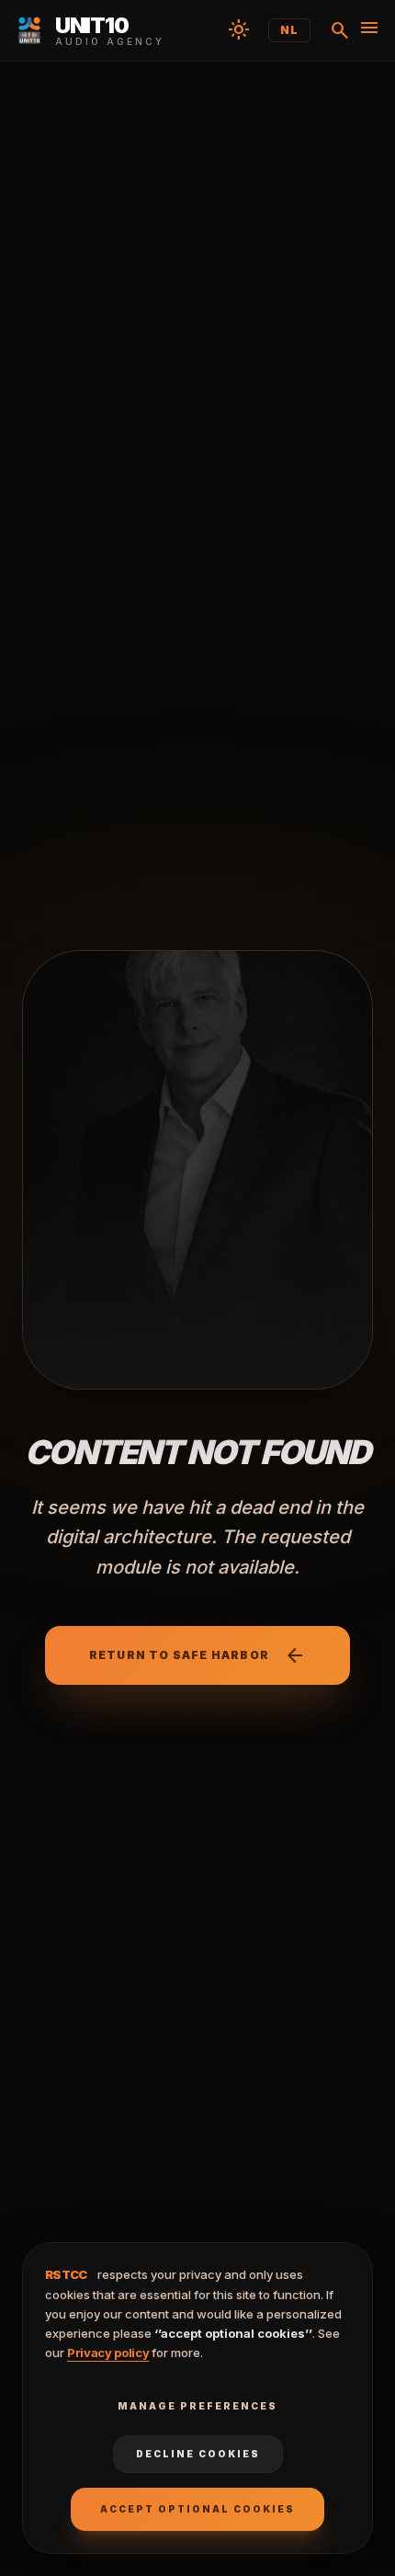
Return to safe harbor (197, 1655)
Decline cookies (198, 2454)
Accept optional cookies (197, 2509)
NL (289, 30)
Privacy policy (108, 2353)
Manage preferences (197, 2406)
